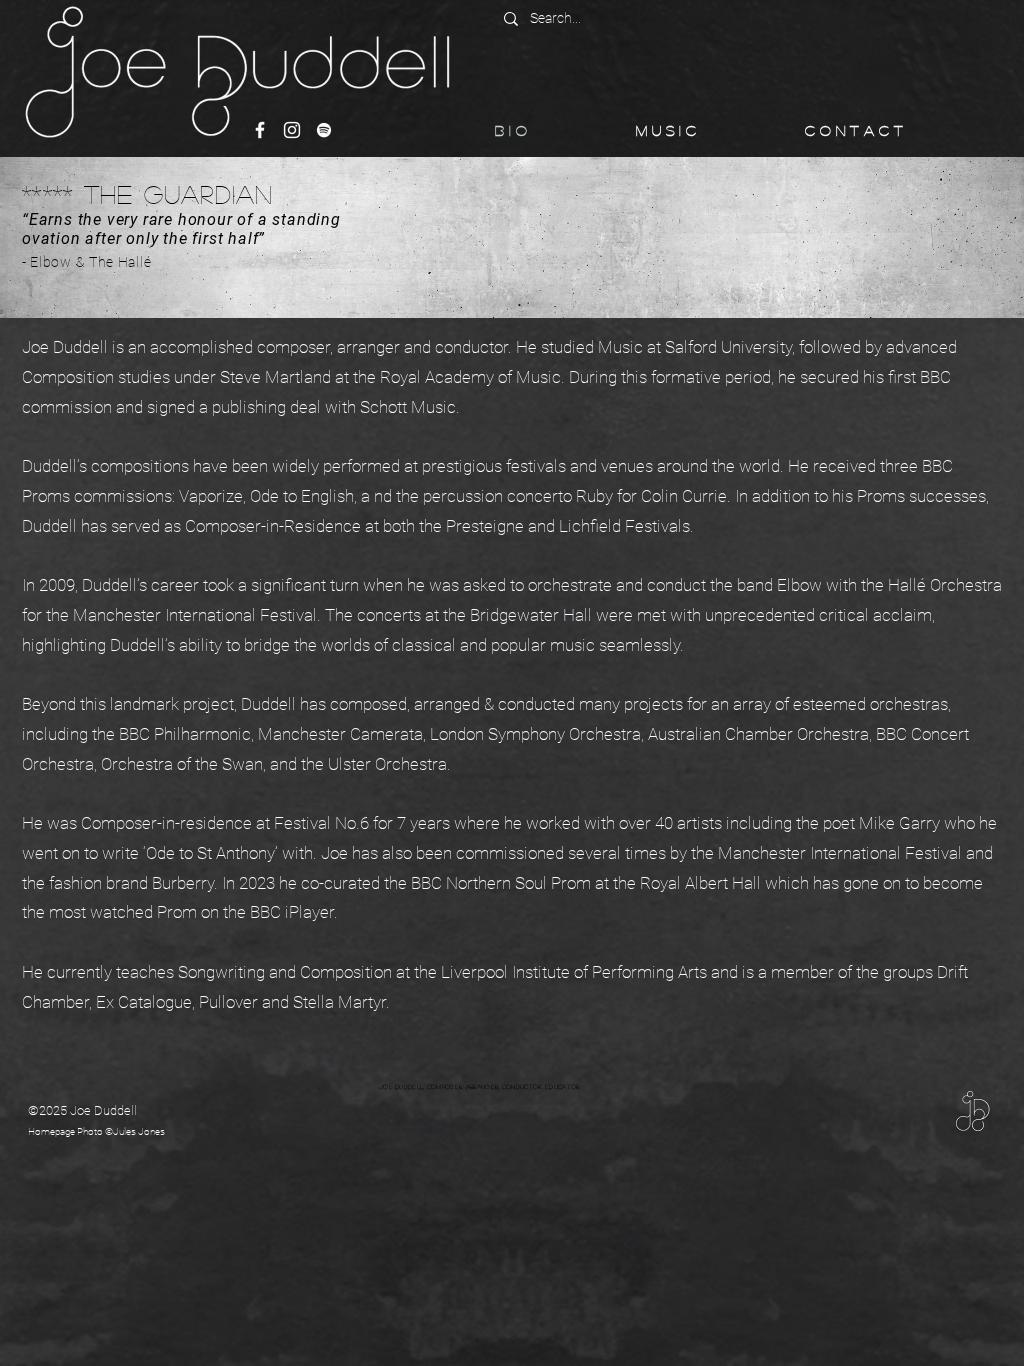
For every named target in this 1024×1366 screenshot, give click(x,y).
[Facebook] (260, 130)
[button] (710, 130)
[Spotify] (324, 130)
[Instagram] (292, 130)
